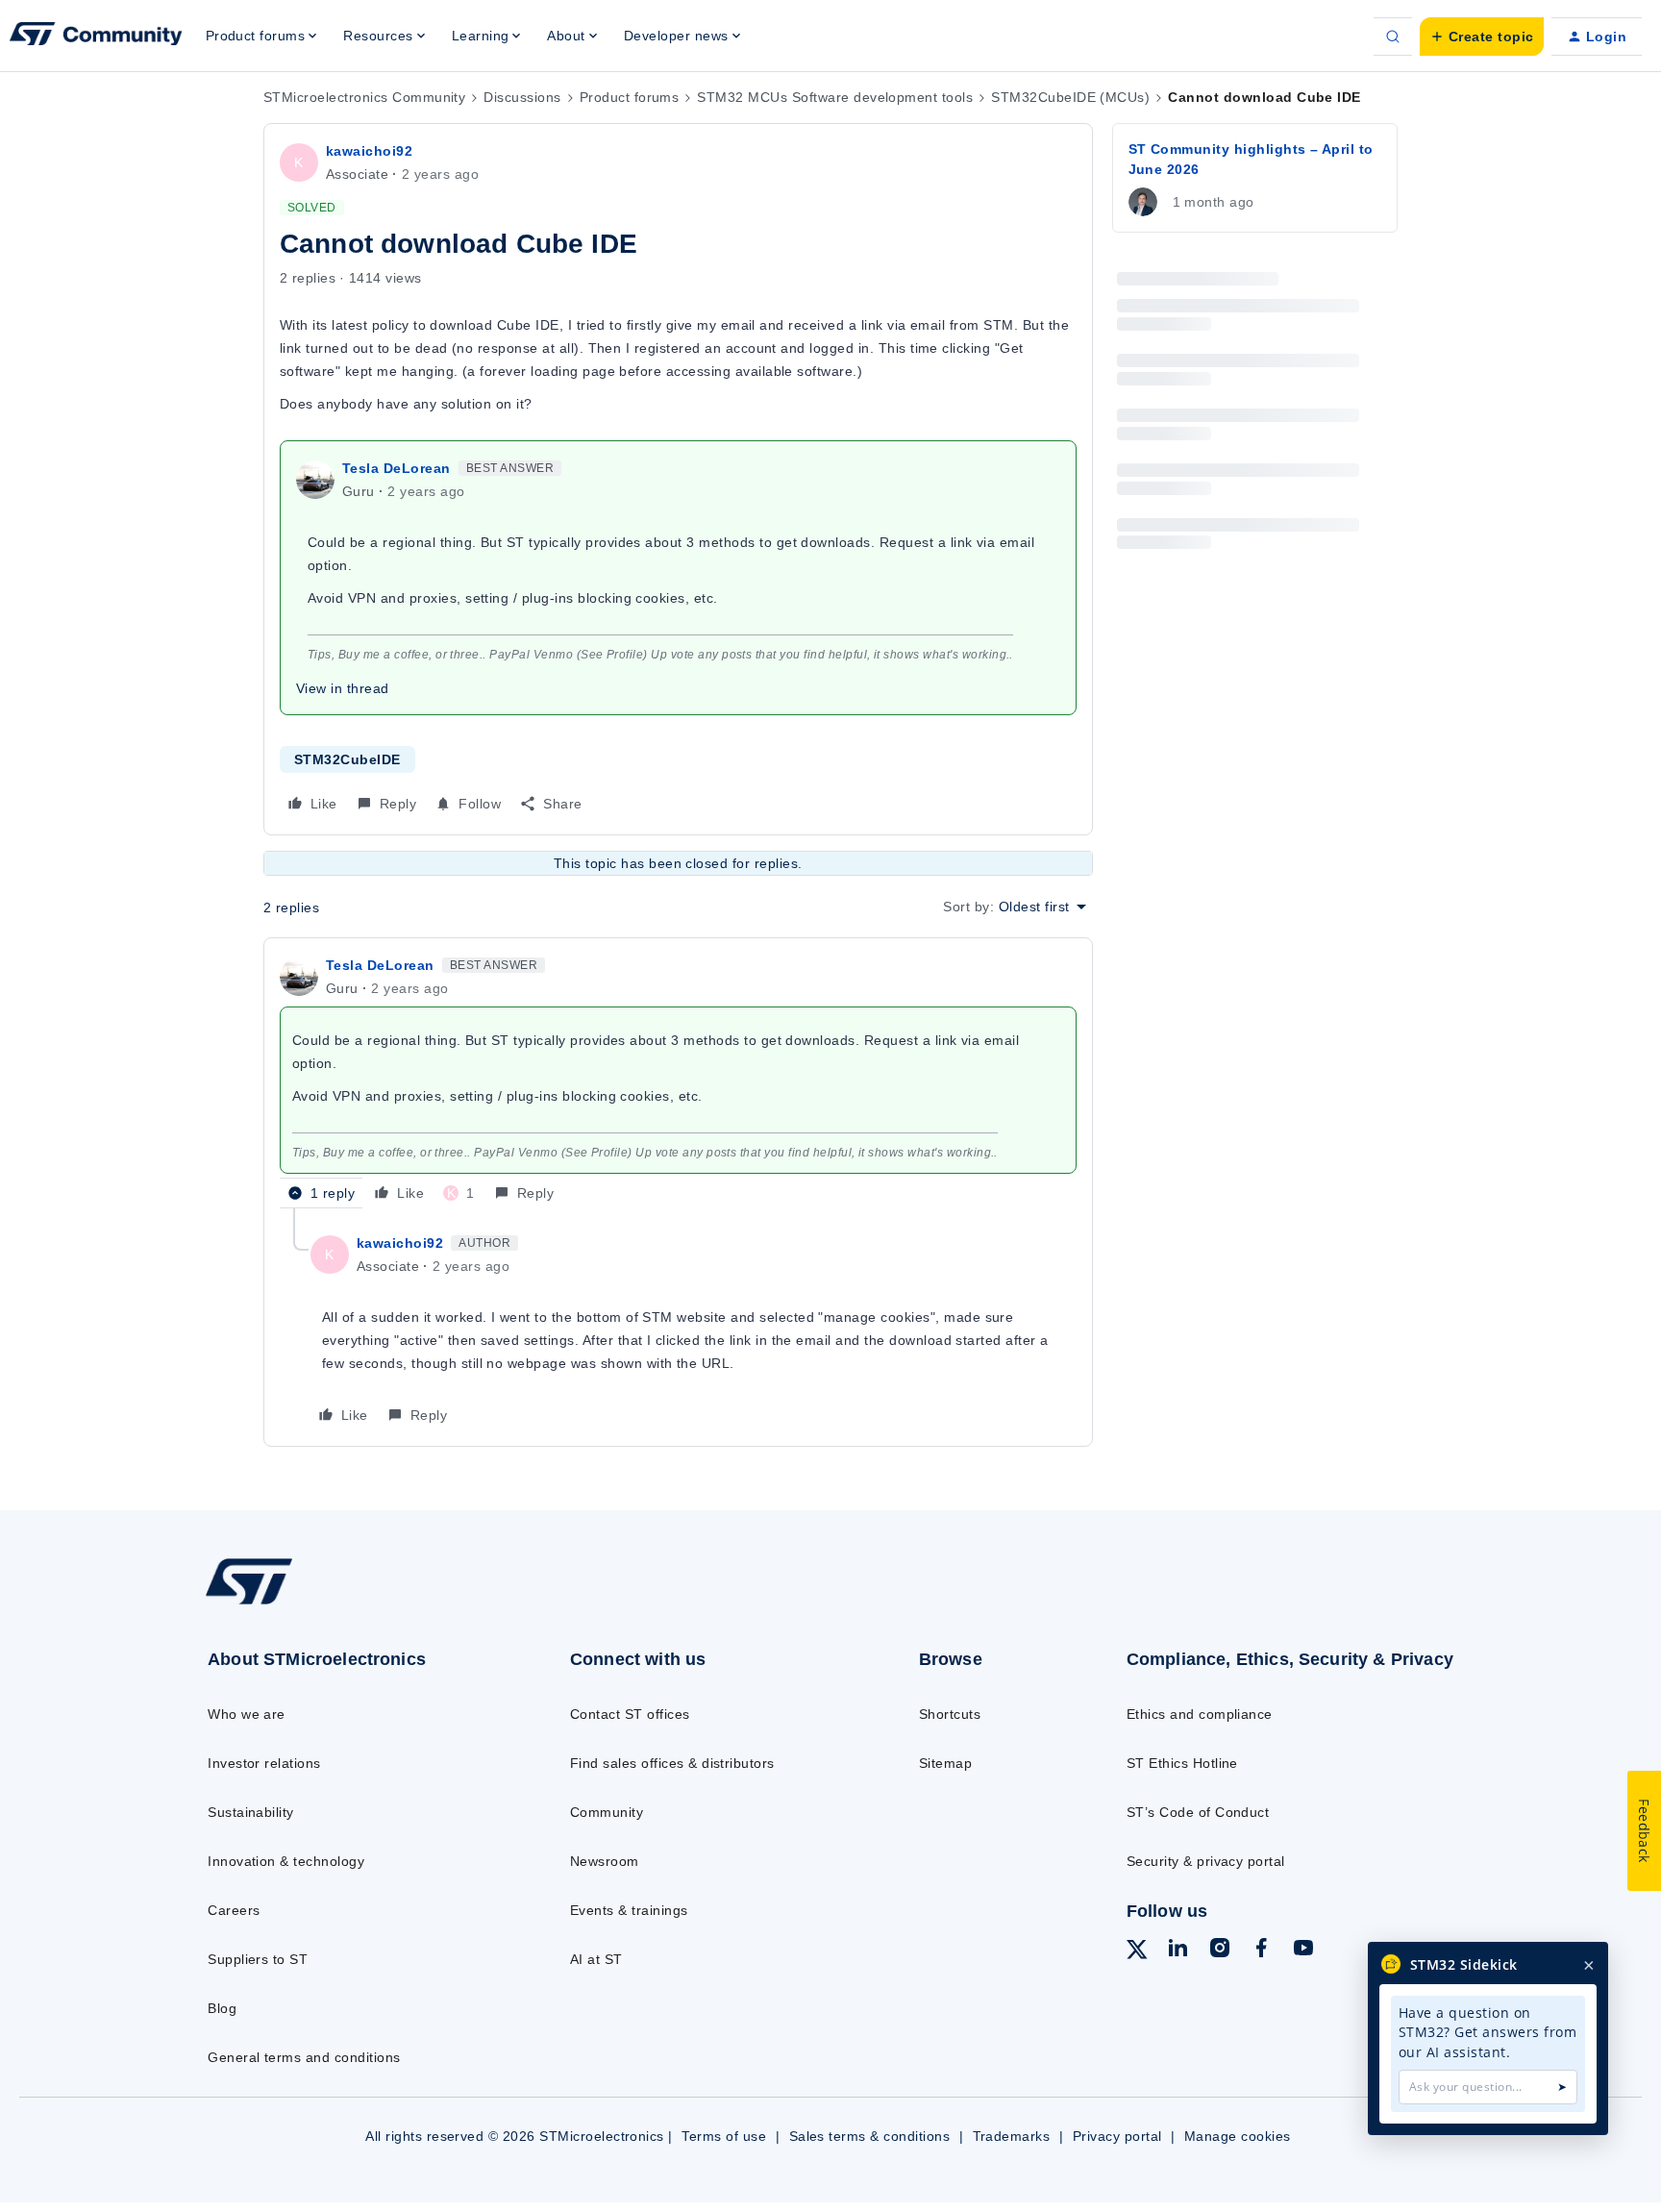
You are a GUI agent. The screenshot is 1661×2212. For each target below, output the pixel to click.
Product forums (630, 97)
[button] (1482, 37)
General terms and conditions (304, 2057)
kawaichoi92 (369, 151)
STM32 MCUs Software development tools (835, 97)
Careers (234, 1910)
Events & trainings (629, 1910)
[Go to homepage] (347, 1603)
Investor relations (264, 1763)
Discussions (522, 97)
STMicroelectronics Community (364, 97)
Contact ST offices (630, 1714)
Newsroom (605, 1861)
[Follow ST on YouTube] (1303, 1951)
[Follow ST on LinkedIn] (1178, 1951)
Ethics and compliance (1200, 1714)
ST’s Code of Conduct (1198, 1812)
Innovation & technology (286, 1861)
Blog (222, 2008)
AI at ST (596, 1959)
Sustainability (251, 1812)
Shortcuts (950, 1714)
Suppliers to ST (258, 1959)
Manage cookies (1238, 2136)
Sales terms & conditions (870, 2136)
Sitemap (945, 1763)
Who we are (247, 1714)
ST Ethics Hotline (1182, 1763)
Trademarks (1012, 2136)
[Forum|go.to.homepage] (96, 37)
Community (607, 1812)
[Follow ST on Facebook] (1261, 1951)
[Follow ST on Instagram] (1220, 1951)
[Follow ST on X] (1137, 1952)
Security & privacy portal (1206, 1861)
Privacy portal (1117, 2136)
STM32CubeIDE (347, 759)
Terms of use (724, 2136)
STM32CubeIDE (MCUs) (1070, 97)
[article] (678, 1081)
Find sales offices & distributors (672, 1763)
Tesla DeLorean (397, 468)
